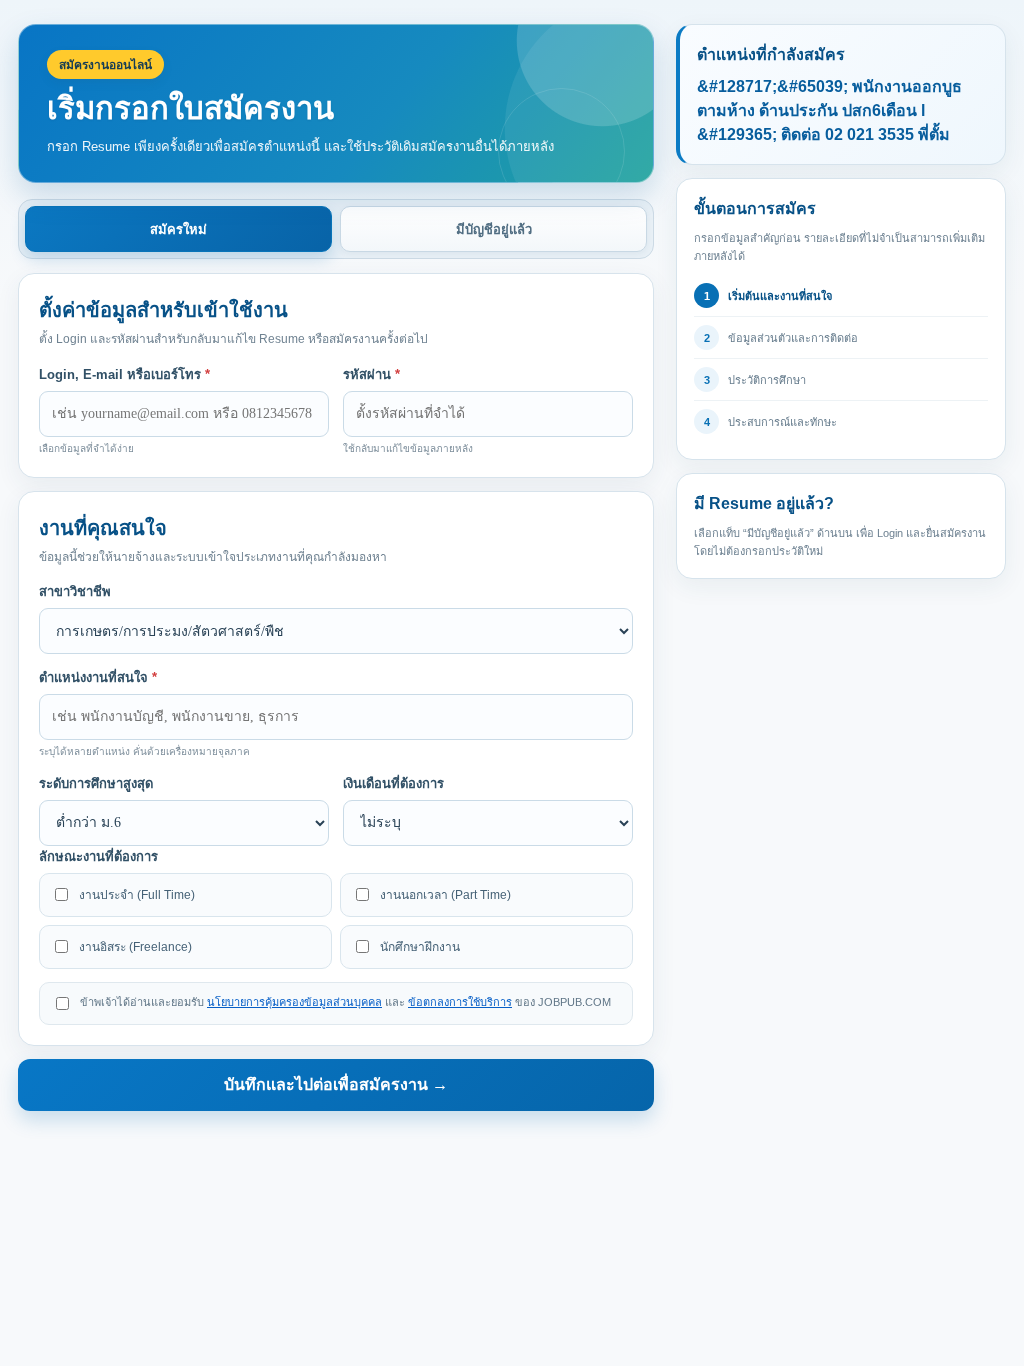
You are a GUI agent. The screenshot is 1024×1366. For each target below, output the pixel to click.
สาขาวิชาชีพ (75, 591)
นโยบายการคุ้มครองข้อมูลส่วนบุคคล (294, 1002)
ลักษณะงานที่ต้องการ (98, 856)
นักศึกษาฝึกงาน (420, 947)
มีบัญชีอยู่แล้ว (494, 229)
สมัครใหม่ (178, 229)
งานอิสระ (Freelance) (135, 947)
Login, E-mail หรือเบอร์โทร (124, 374)
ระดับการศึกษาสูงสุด (96, 783)
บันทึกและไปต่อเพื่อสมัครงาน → (336, 1084)
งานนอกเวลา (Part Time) (445, 895)
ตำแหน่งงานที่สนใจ (98, 677)
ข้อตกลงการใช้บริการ (460, 1002)
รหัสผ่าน (371, 374)
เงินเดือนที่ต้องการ (393, 783)
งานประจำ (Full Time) (137, 895)
